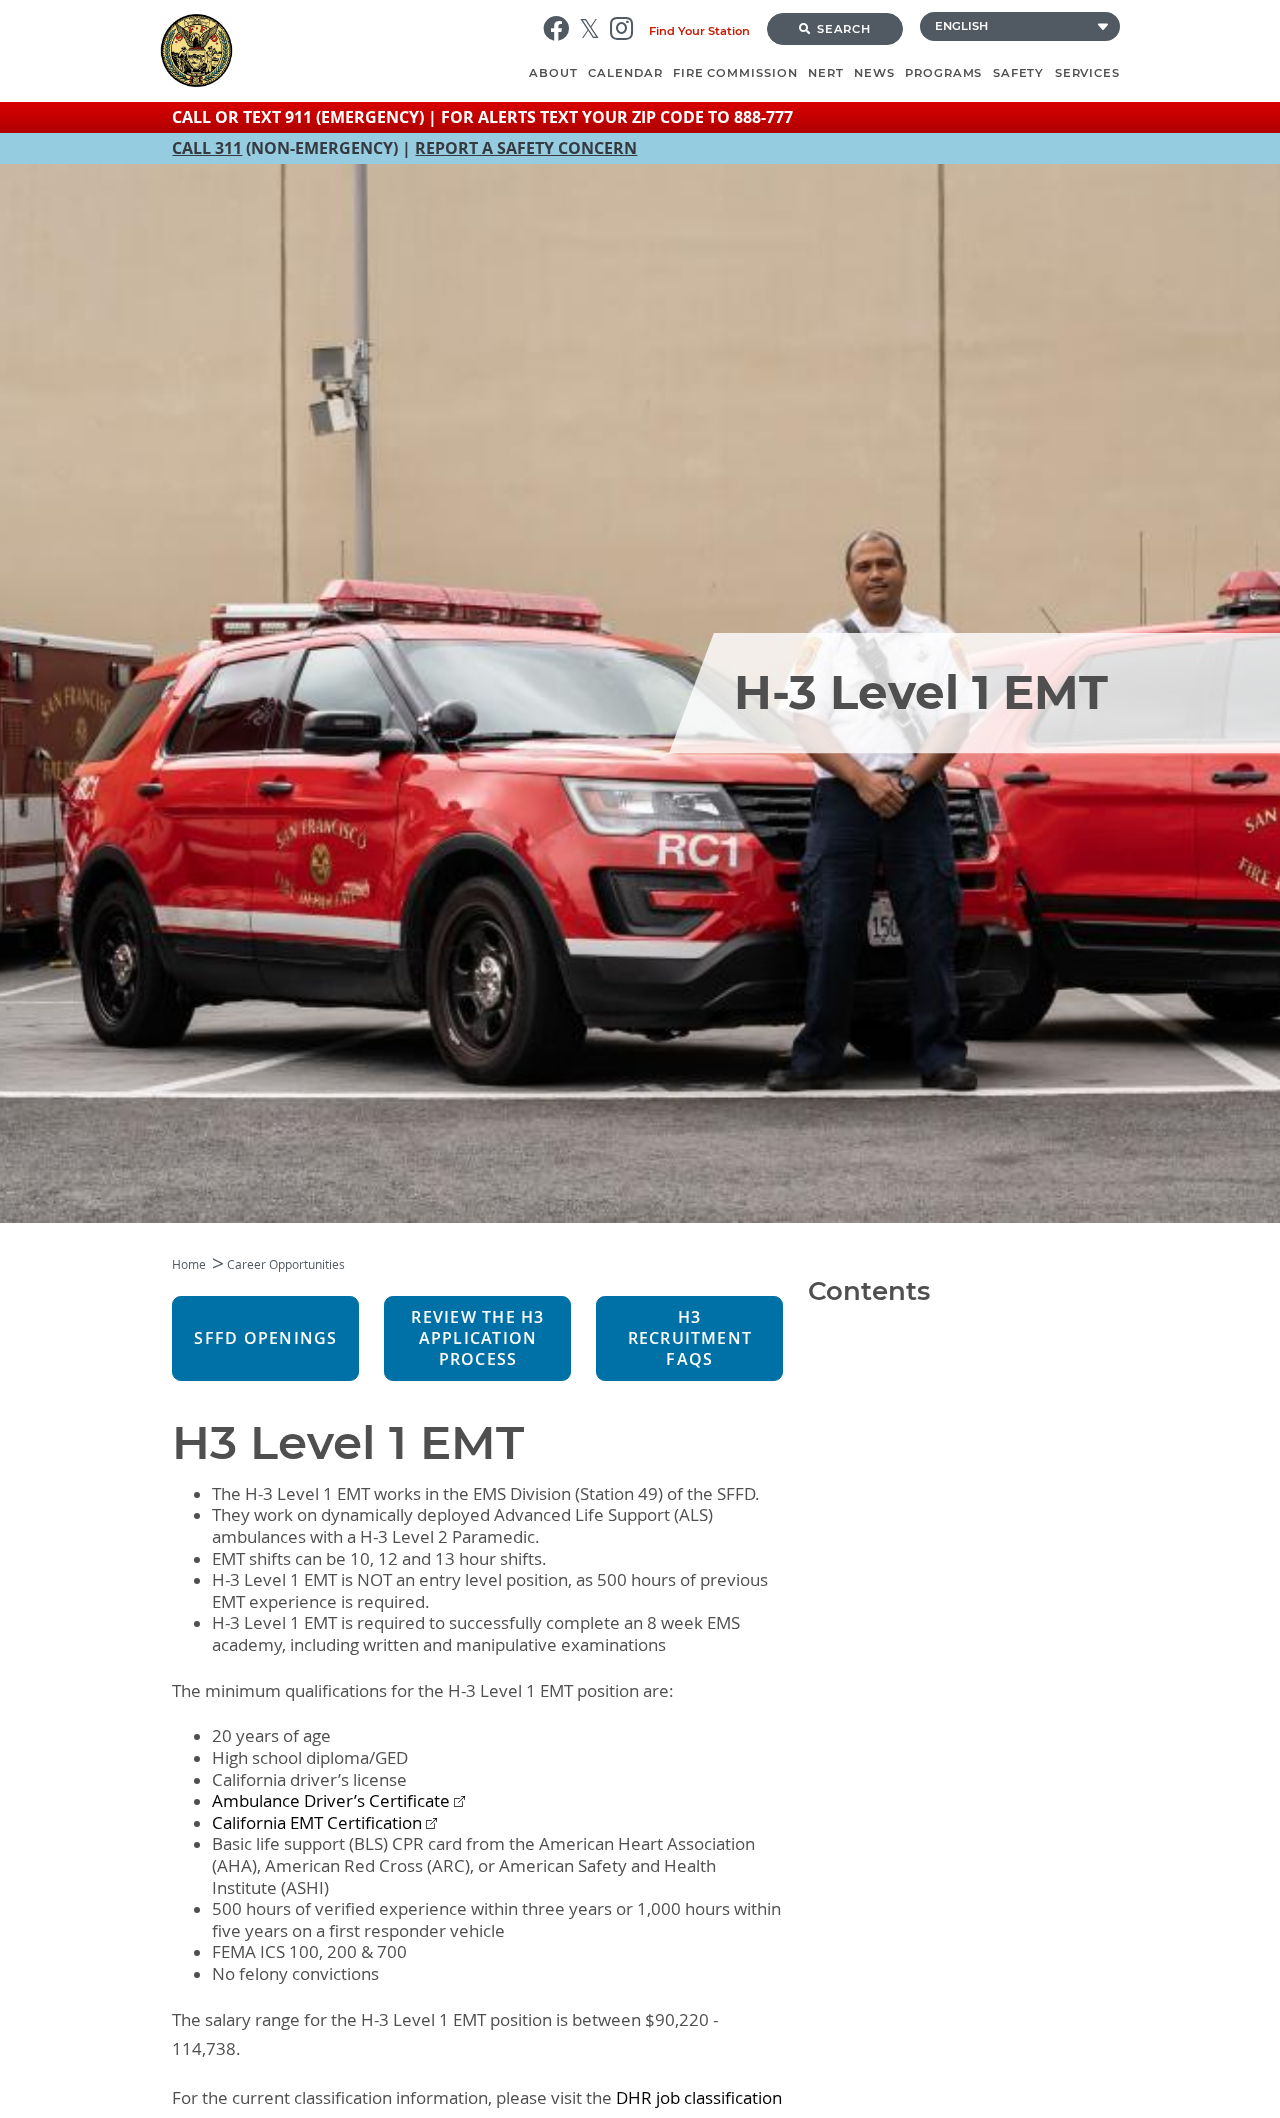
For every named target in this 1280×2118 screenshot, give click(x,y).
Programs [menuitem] (943, 73)
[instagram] (626, 29)
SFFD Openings (265, 1338)
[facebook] (561, 29)
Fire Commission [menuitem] (735, 73)
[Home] (342, 50)
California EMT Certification (317, 1823)
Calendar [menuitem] (625, 73)
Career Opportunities (286, 1264)
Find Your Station (699, 31)
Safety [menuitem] (1019, 73)
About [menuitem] (553, 73)
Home (189, 1264)
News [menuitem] (874, 73)
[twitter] (594, 29)
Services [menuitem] (1087, 73)
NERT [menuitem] (826, 73)
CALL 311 (207, 148)
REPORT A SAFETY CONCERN (526, 148)
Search (844, 29)
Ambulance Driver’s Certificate (331, 1801)
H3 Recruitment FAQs (690, 1338)
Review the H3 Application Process (477, 1338)
